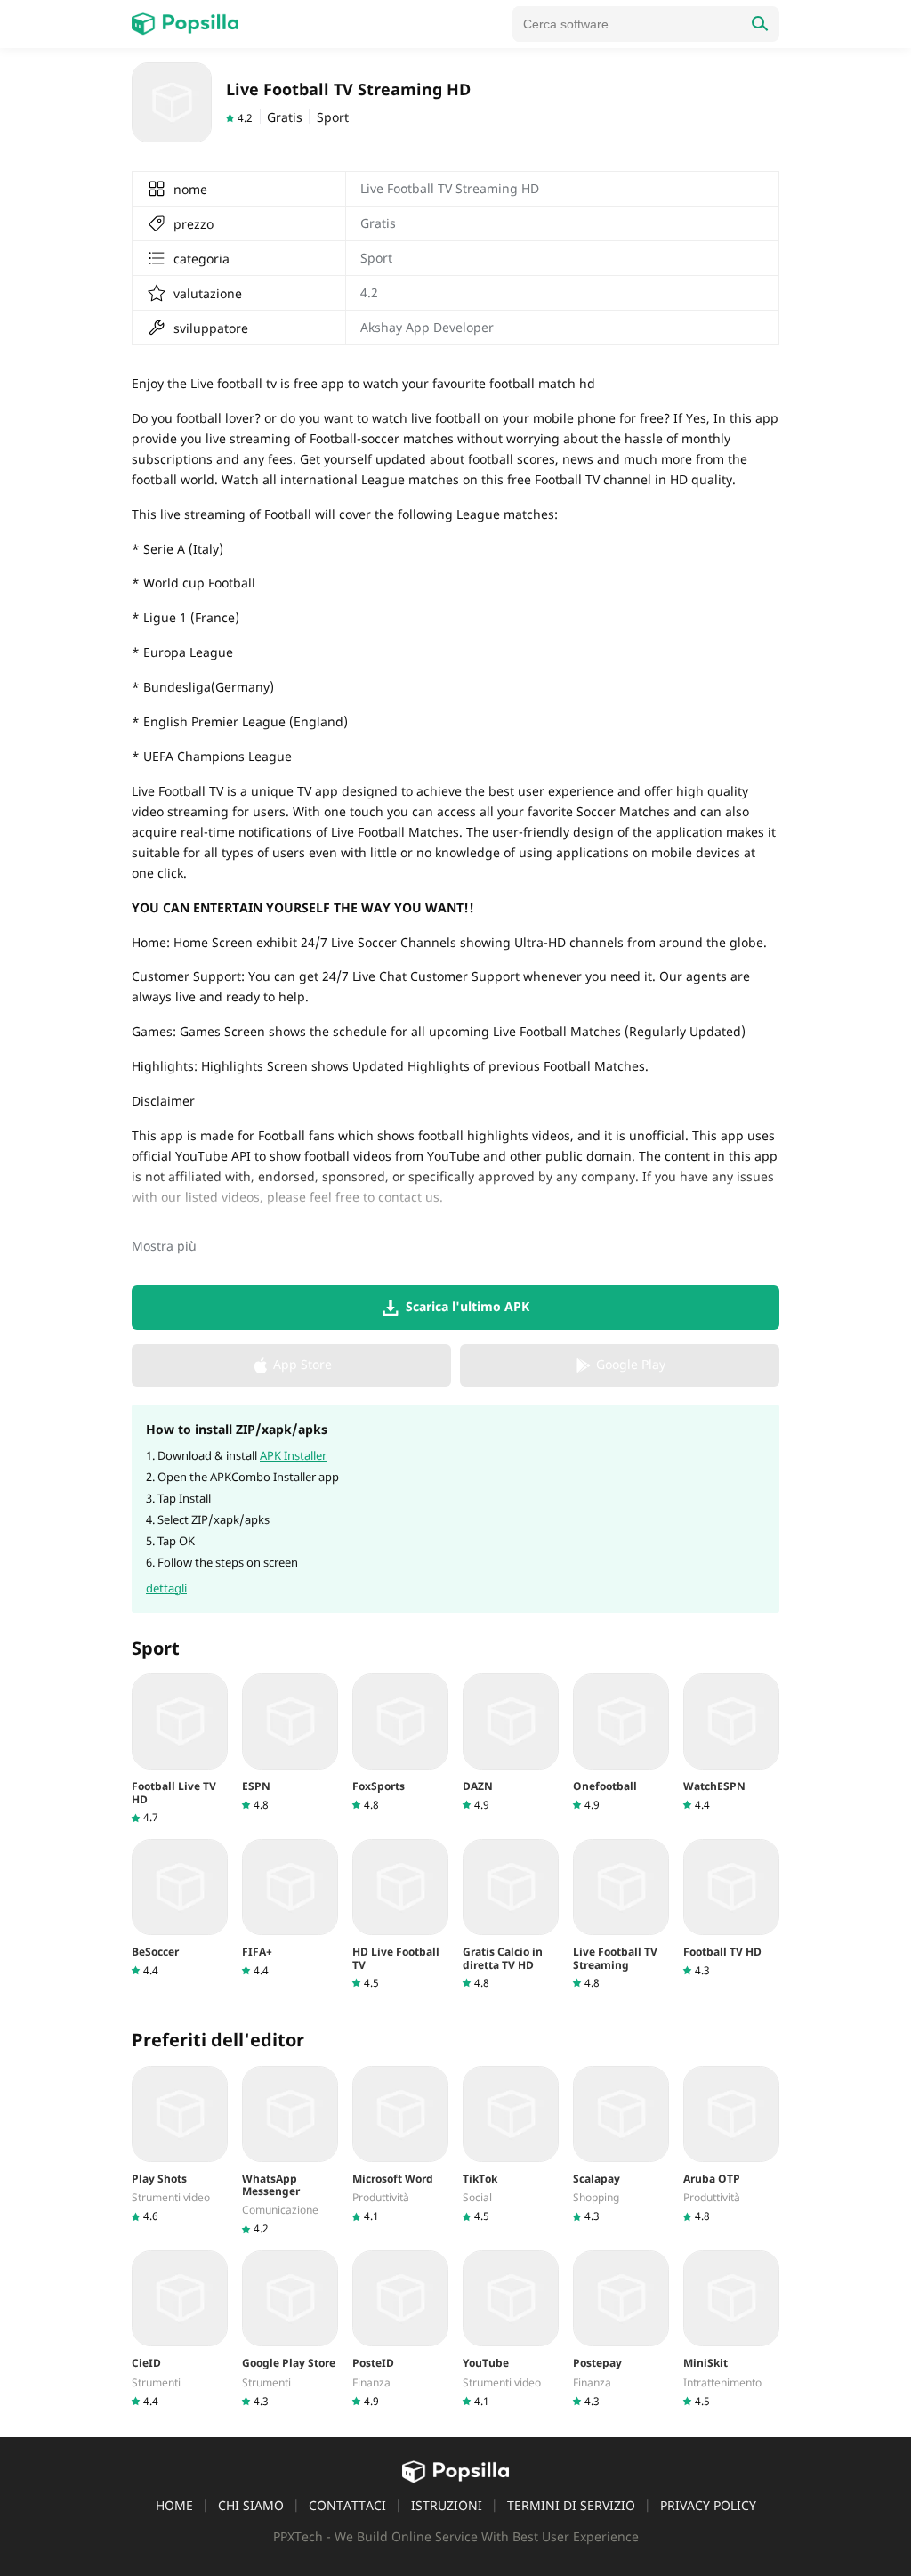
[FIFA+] (290, 1908)
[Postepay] (621, 2329)
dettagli (166, 1588)
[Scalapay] (621, 2145)
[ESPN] (290, 1742)
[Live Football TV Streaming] (621, 1915)
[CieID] (180, 2329)
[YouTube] (511, 2329)
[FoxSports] (400, 1742)
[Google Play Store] (290, 2329)
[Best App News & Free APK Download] (185, 24)
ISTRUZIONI (447, 2505)
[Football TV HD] (731, 1908)
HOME (174, 2505)
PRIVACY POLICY (708, 2505)
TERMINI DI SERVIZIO (571, 2505)
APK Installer (293, 1455)
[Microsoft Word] (400, 2145)
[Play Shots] (180, 2145)
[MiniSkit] (731, 2329)
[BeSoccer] (180, 1908)
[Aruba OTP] (731, 2145)
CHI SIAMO (251, 2505)
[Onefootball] (621, 1742)
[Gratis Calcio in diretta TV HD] (511, 1915)
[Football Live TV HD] (180, 1749)
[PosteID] (400, 2329)
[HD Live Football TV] (400, 1915)
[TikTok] (511, 2145)
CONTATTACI (347, 2505)
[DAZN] (511, 1742)
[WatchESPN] (731, 1742)
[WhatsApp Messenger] (290, 2151)
